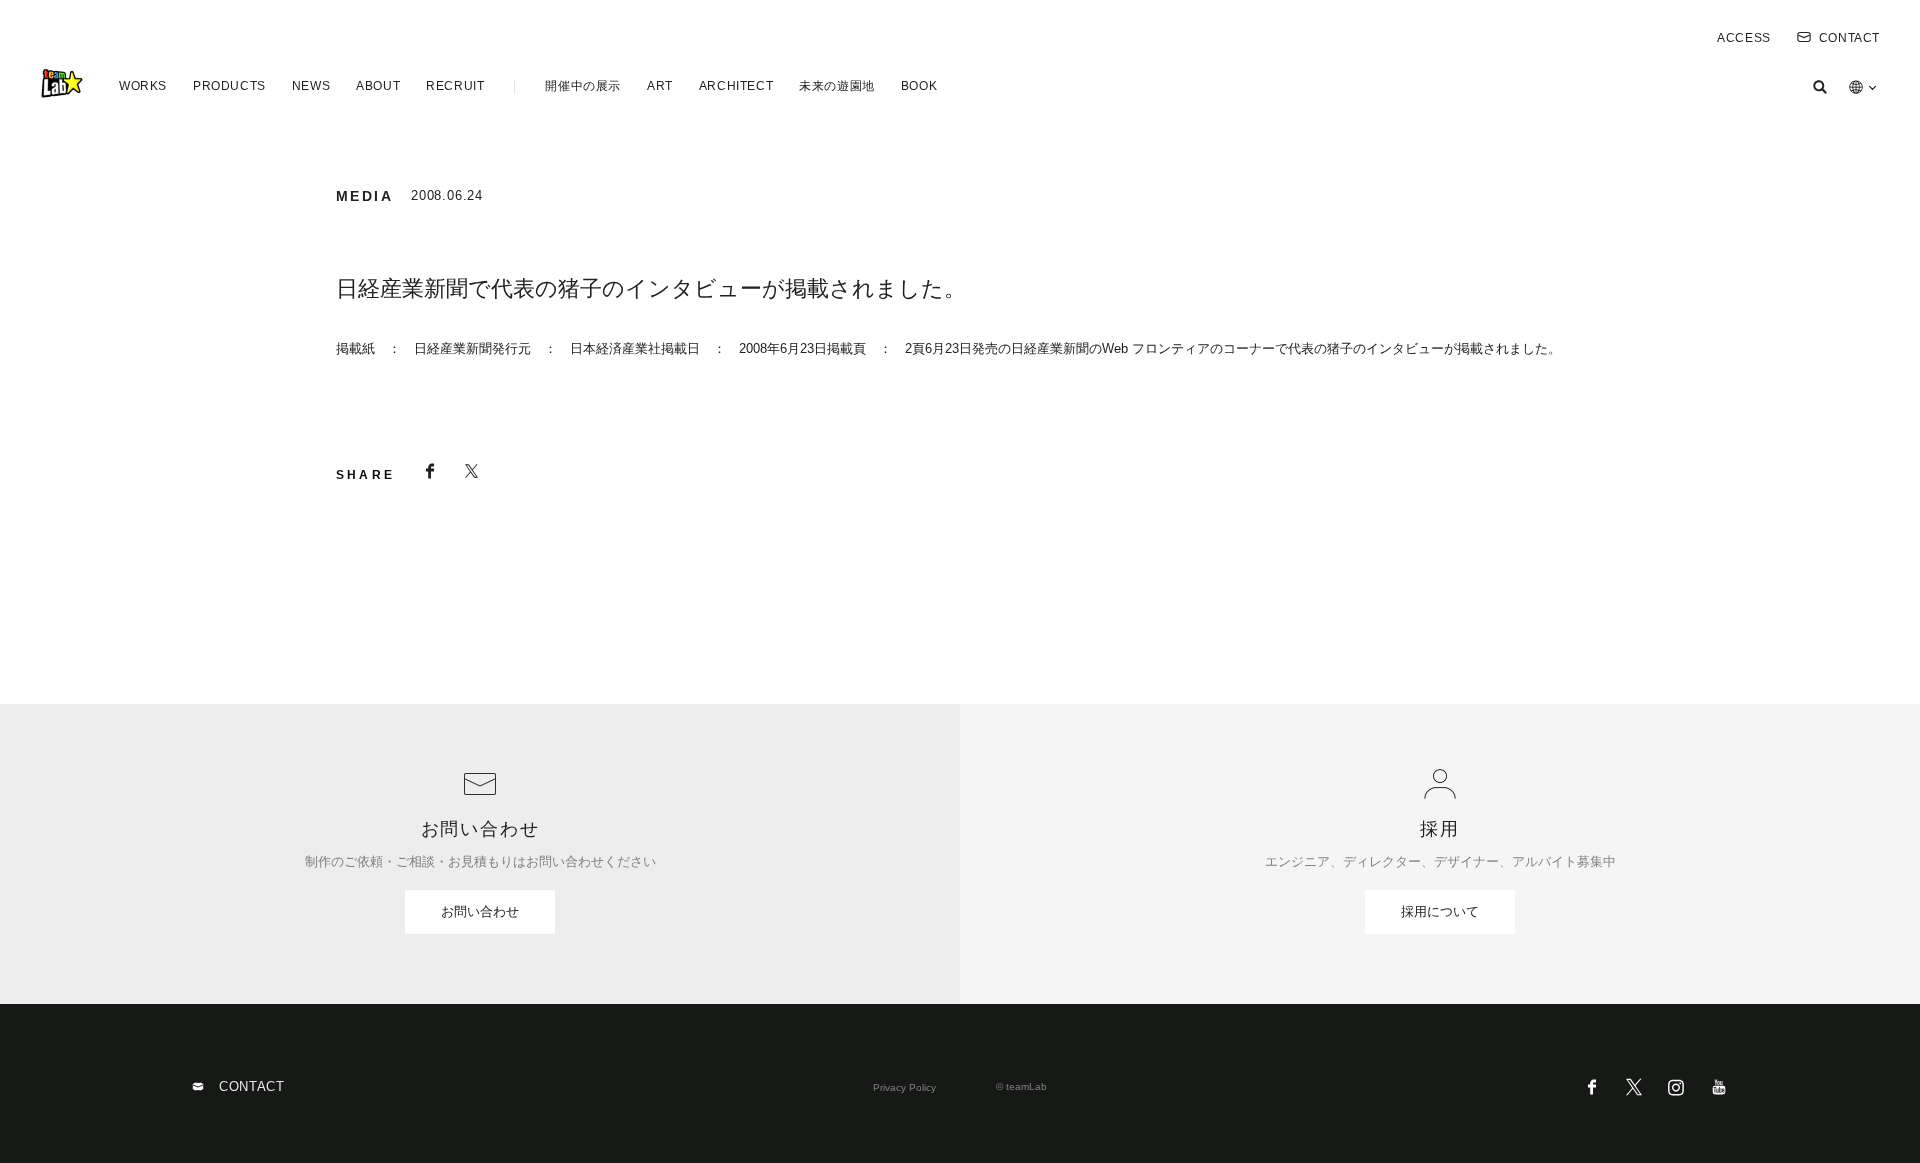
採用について (1440, 911)
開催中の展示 (583, 86)
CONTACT (1849, 38)
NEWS (311, 86)
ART (660, 86)
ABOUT (378, 86)
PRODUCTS (229, 86)
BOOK (919, 86)
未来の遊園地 (837, 86)
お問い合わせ (480, 911)
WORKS (143, 86)
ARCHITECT (736, 86)
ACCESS (1744, 38)
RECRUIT (455, 86)
